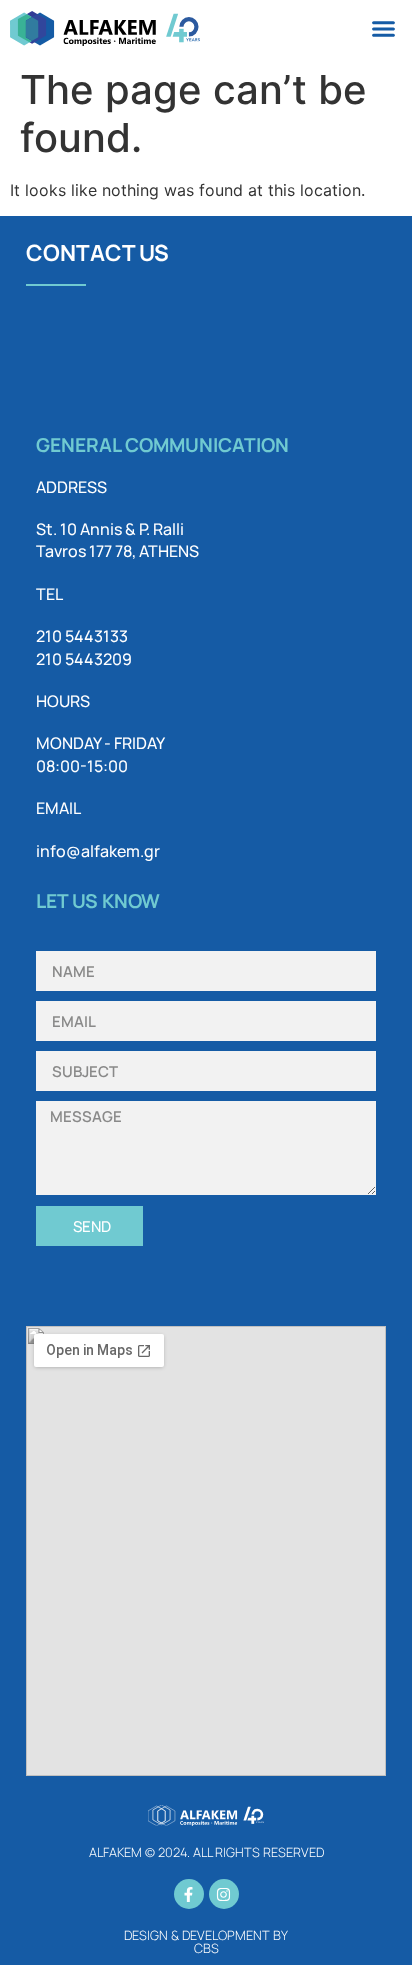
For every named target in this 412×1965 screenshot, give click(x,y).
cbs (206, 1948)
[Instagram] (224, 1894)
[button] (384, 29)
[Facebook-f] (189, 1894)
